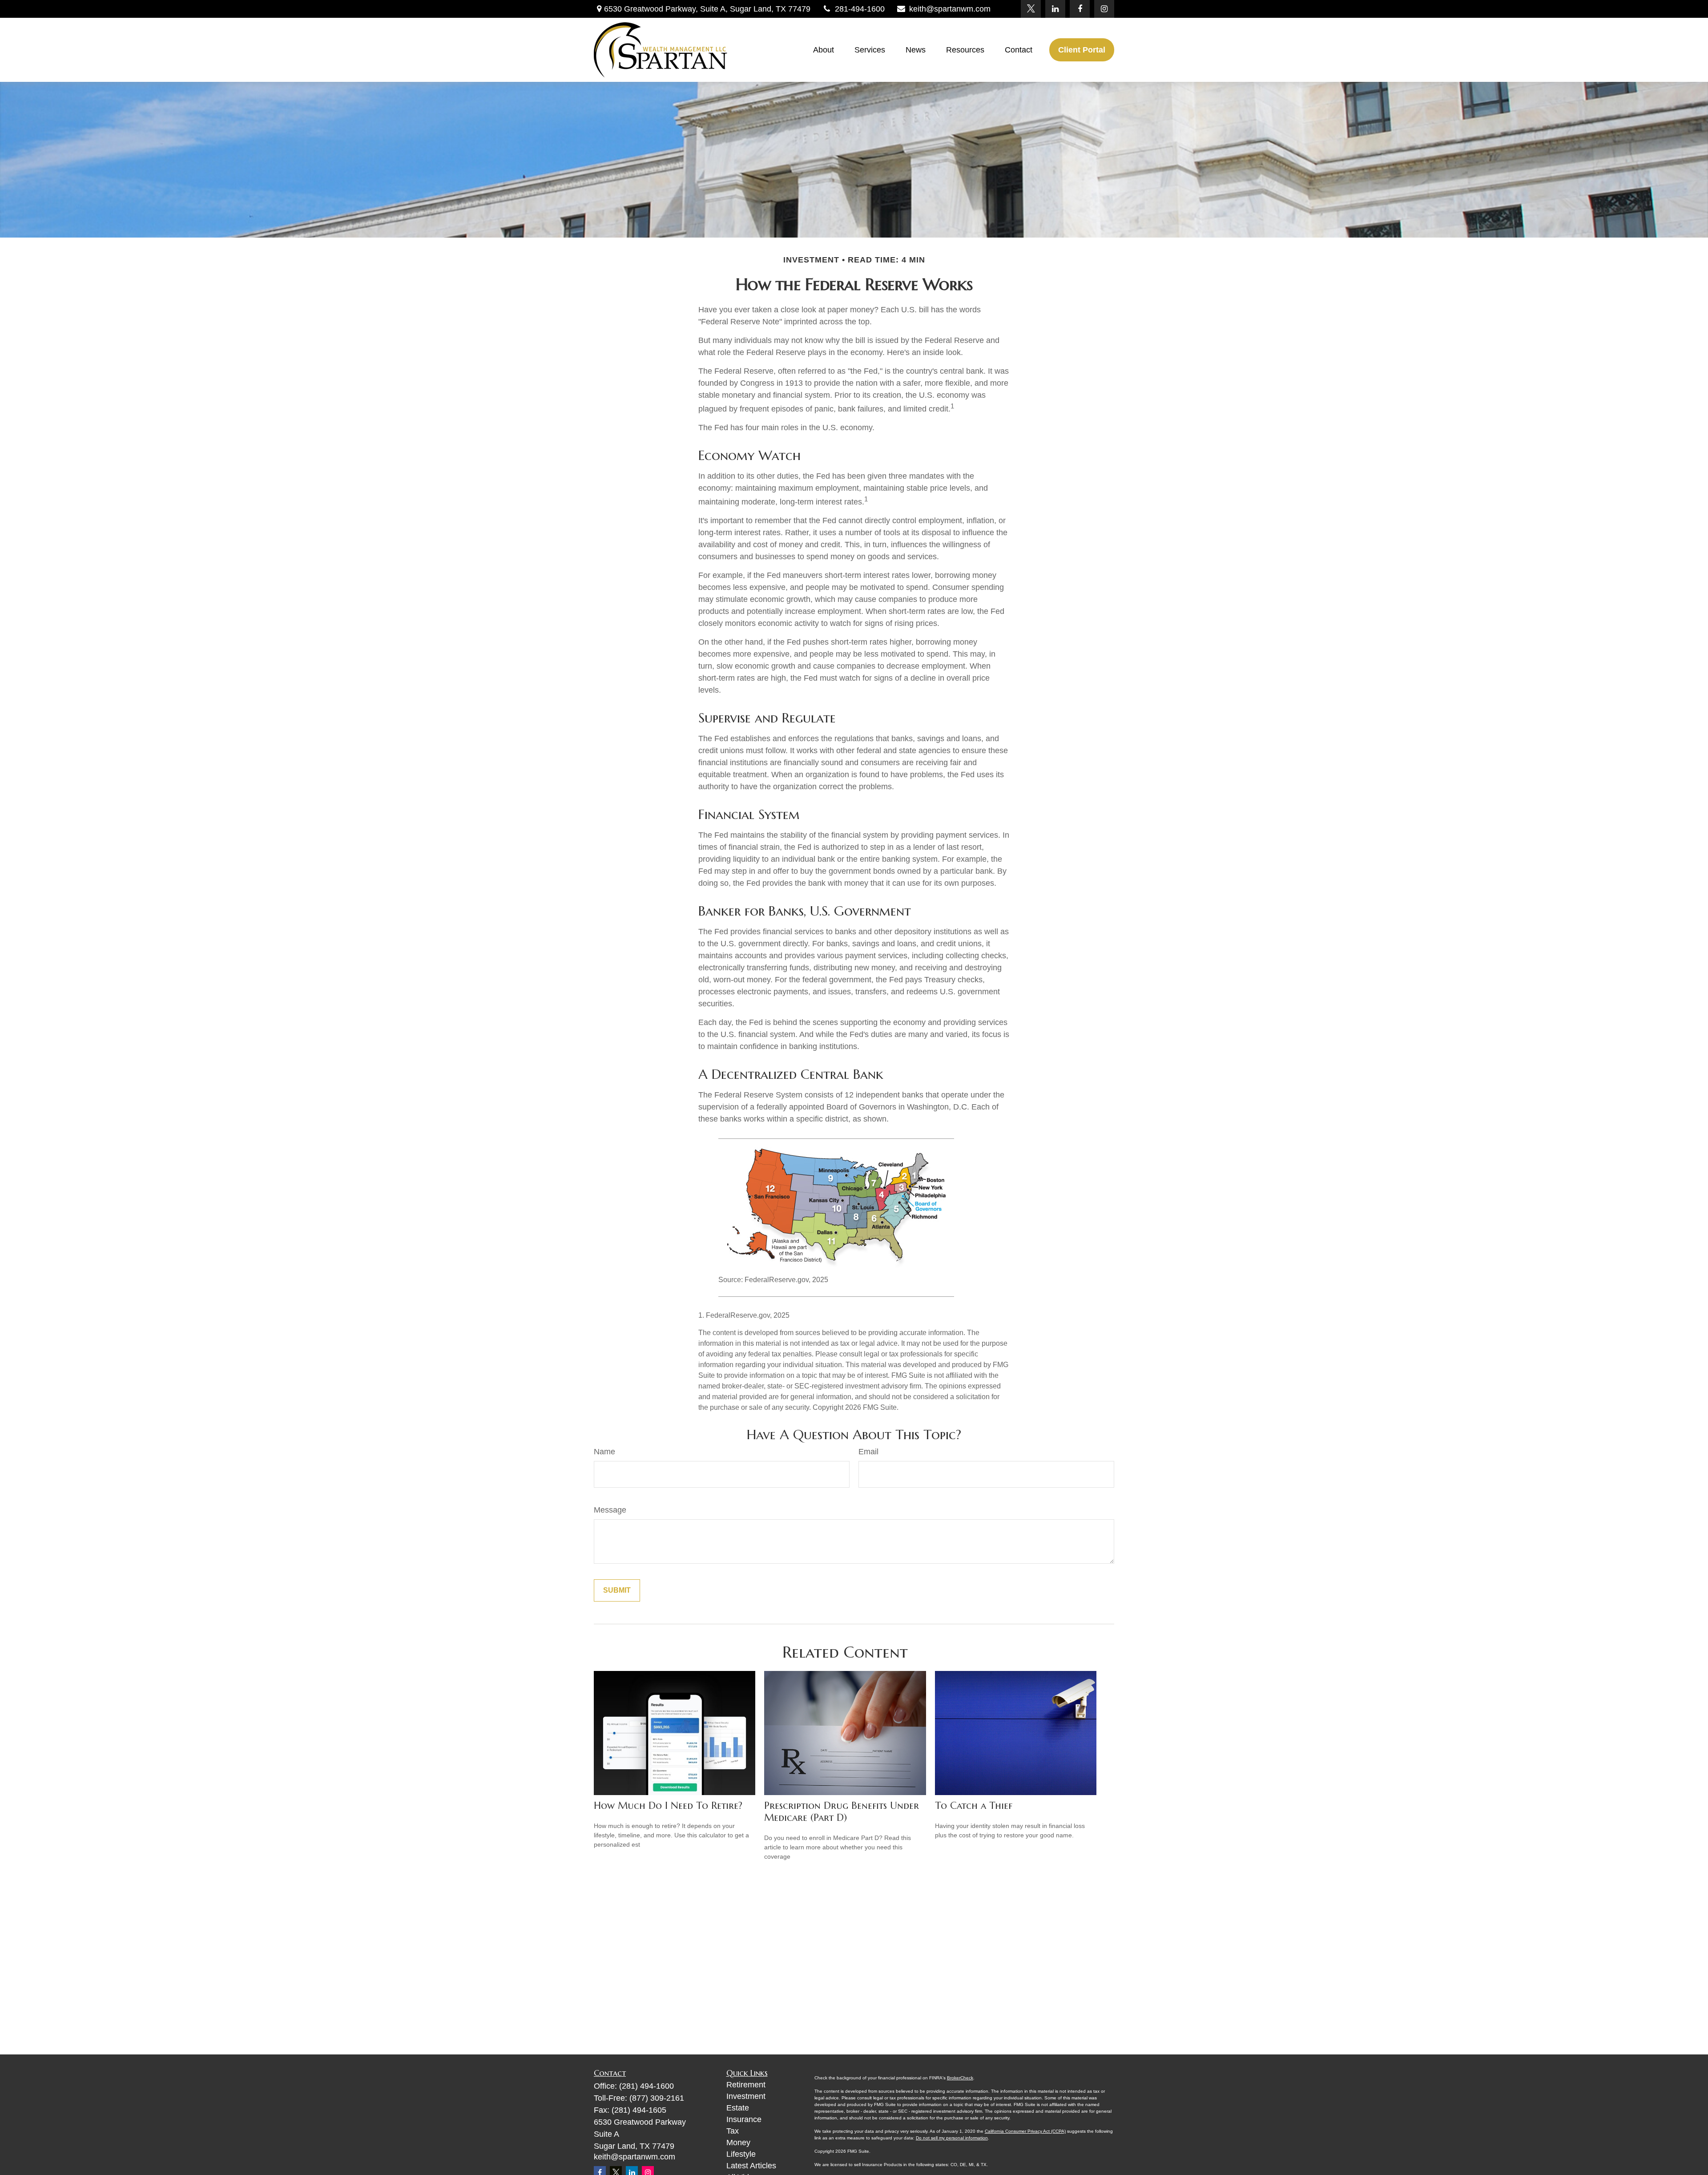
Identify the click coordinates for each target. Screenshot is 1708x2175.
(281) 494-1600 (647, 2086)
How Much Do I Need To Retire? (668, 1806)
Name (604, 1452)
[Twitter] (1031, 9)
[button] (824, 50)
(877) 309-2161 (657, 2098)
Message (610, 1510)
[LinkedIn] (1055, 9)
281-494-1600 (860, 9)
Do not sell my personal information (952, 2138)
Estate (738, 2108)
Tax (733, 2131)
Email (868, 1452)
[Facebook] (1080, 9)
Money (738, 2143)
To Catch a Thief (974, 1806)
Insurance (744, 2119)
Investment (746, 2096)
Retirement (746, 2085)
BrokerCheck (960, 2078)
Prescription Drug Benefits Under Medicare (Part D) (842, 1812)
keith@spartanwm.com (950, 9)
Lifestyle (741, 2154)
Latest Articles (751, 2166)
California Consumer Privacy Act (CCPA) (1025, 2131)
